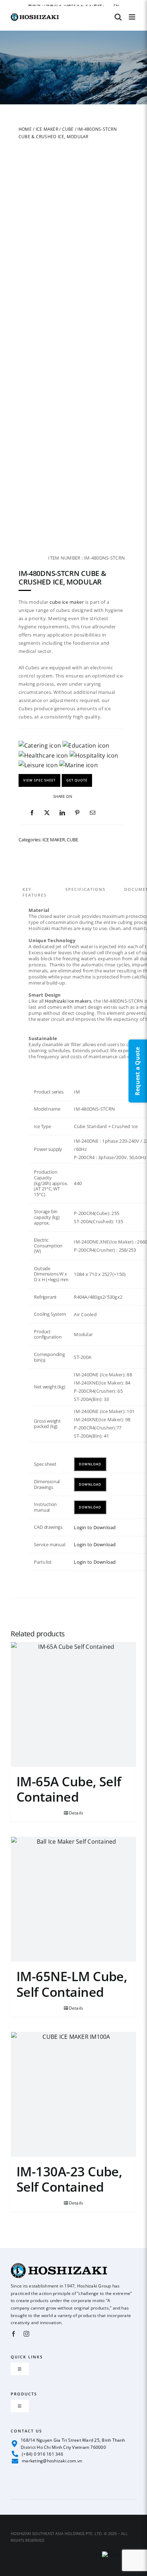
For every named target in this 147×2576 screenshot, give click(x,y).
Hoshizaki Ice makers (68, 1001)
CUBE (68, 129)
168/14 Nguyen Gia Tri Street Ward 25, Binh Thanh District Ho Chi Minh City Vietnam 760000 (73, 2443)
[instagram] (26, 2334)
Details (76, 1813)
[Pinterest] (77, 813)
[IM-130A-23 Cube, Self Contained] (73, 2094)
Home (25, 129)
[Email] (93, 813)
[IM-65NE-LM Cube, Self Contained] (73, 1899)
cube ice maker (67, 602)
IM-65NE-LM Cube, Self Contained (72, 1984)
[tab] (44, 884)
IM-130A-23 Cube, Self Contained (69, 2179)
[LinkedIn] (62, 813)
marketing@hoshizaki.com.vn (52, 2461)
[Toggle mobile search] (118, 17)
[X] (47, 813)
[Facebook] (32, 813)
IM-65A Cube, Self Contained (69, 1789)
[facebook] (14, 2334)
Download (90, 1464)
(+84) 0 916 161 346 (42, 2454)
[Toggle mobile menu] (133, 17)
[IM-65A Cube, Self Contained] (73, 1704)
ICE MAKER (47, 129)
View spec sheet (39, 780)
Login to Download (95, 1527)
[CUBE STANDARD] (72, 471)
